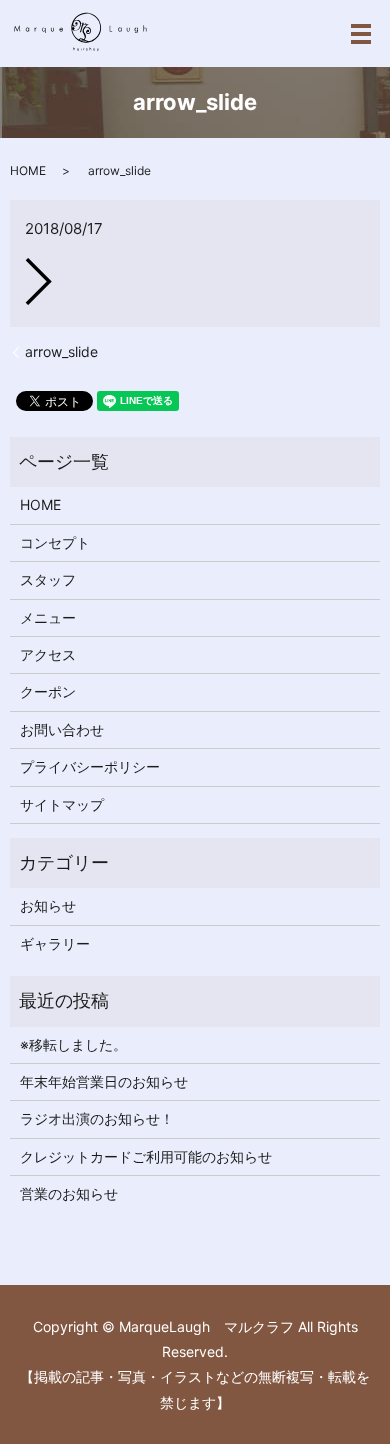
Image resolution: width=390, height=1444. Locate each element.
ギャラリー (55, 943)
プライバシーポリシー (90, 766)
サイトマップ (62, 804)
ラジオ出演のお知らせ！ (97, 1118)
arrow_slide (61, 351)
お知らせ (48, 905)
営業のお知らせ (69, 1193)
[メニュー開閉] (361, 34)
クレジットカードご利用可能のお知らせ (146, 1156)
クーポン (48, 691)
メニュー (48, 617)
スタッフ (48, 579)
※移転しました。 (73, 1044)
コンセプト (55, 542)
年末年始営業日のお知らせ (104, 1081)
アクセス (48, 654)
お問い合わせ (62, 729)
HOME (28, 170)
